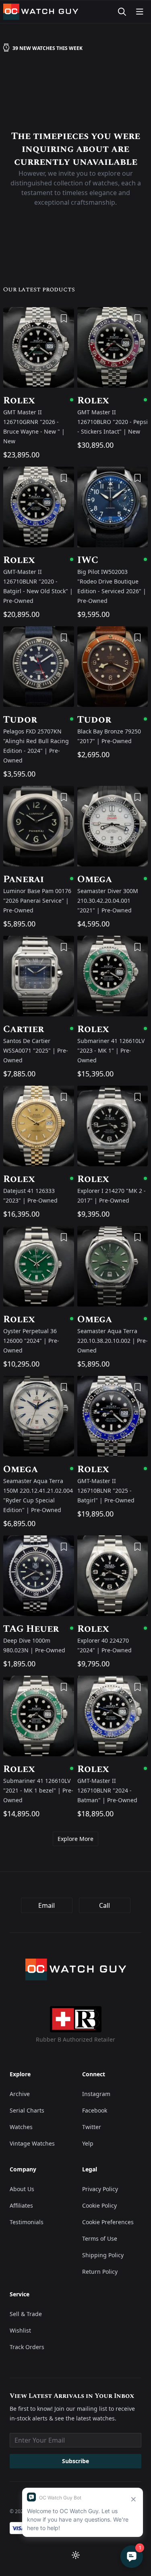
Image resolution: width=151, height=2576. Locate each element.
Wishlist (20, 2330)
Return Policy (100, 2272)
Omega (113, 879)
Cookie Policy (99, 2205)
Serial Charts (27, 2110)
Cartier (39, 1029)
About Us (22, 2189)
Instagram (96, 2094)
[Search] (122, 12)
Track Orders (27, 2347)
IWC (113, 560)
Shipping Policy (103, 2255)
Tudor (39, 720)
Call (104, 1905)
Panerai (39, 879)
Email (47, 1905)
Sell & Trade (26, 2314)
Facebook (95, 2110)
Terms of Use (100, 2238)
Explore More (75, 1839)
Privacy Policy (100, 2189)
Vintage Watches (32, 2143)
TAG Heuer (39, 1629)
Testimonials (27, 2222)
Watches (21, 2127)
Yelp (88, 2143)
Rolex (39, 401)
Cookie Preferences (108, 2222)
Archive (20, 2094)
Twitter (92, 2127)
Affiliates (21, 2205)
